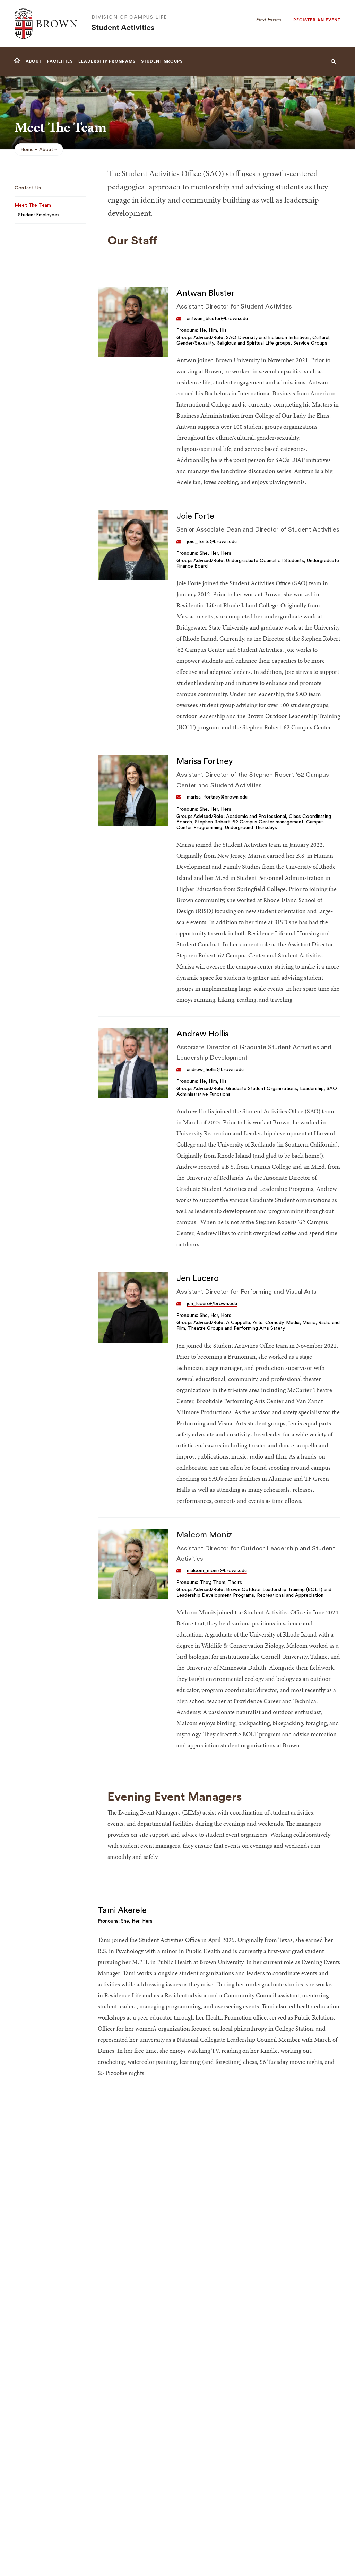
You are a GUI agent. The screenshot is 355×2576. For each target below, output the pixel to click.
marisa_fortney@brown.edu (217, 797)
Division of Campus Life (129, 17)
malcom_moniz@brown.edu (217, 1571)
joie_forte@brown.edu (212, 542)
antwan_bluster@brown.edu (217, 319)
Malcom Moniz (204, 1535)
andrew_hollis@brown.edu (215, 1070)
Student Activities (123, 28)
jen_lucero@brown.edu (212, 1304)
